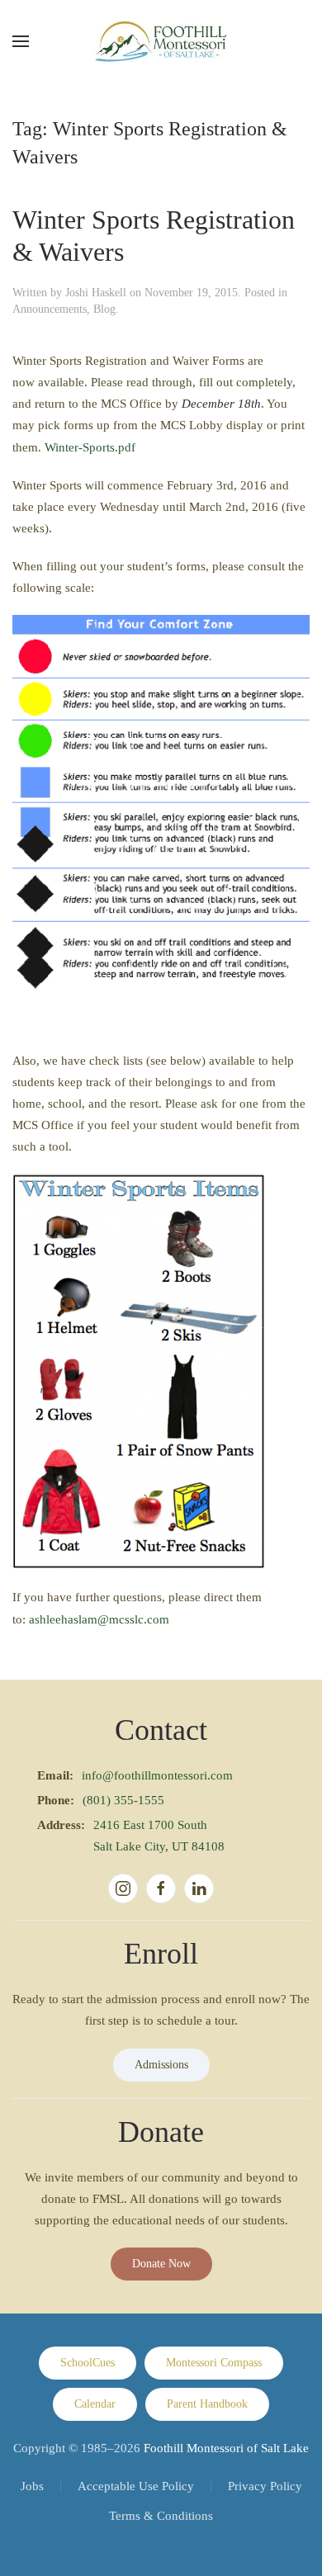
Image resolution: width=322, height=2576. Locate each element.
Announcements (50, 309)
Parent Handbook (207, 2404)
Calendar (95, 2404)
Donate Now (161, 2264)
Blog (104, 309)
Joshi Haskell (96, 293)
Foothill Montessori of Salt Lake (226, 2448)
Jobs (32, 2486)
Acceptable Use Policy (136, 2486)
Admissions (161, 2065)
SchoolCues (88, 2363)
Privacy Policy (265, 2486)
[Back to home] (161, 41)
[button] (21, 41)
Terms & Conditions (161, 2516)
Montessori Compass (214, 2363)
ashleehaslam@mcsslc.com (99, 1619)
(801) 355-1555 (123, 1800)
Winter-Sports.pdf (90, 447)
